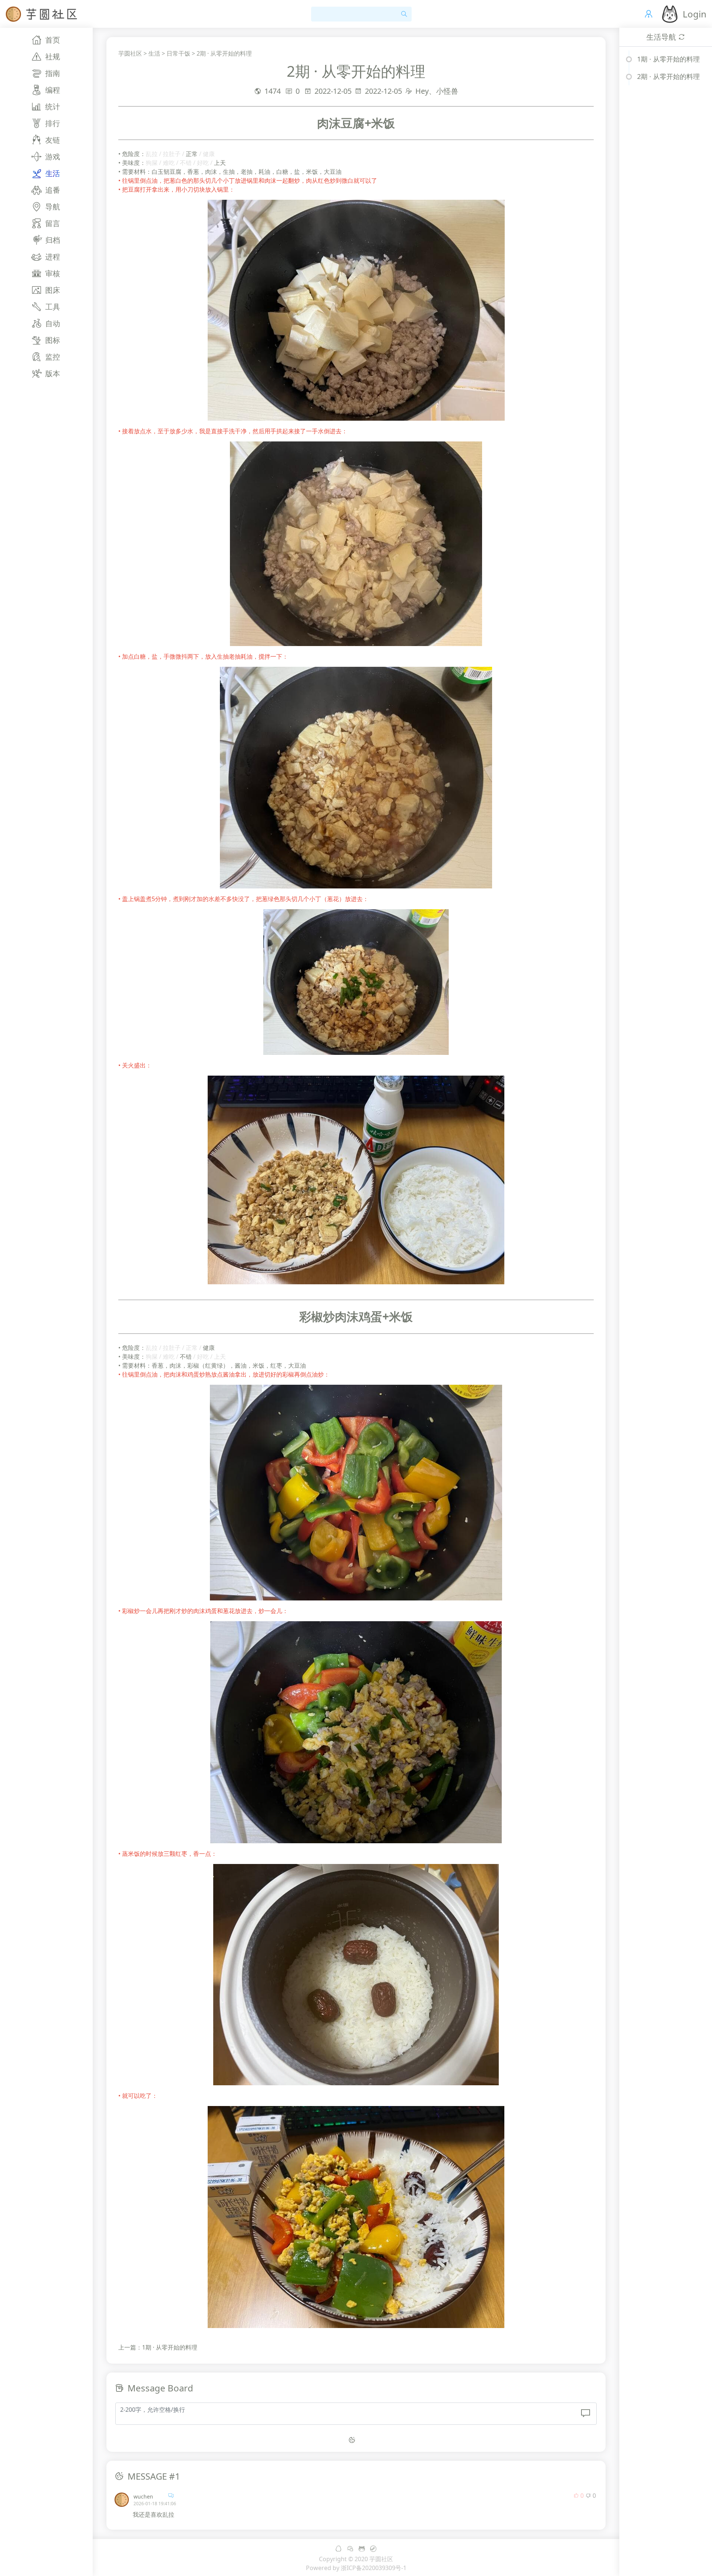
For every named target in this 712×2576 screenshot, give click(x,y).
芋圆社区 (130, 53)
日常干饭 (178, 53)
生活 (154, 53)
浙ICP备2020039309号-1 (374, 2568)
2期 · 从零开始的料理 (224, 53)
